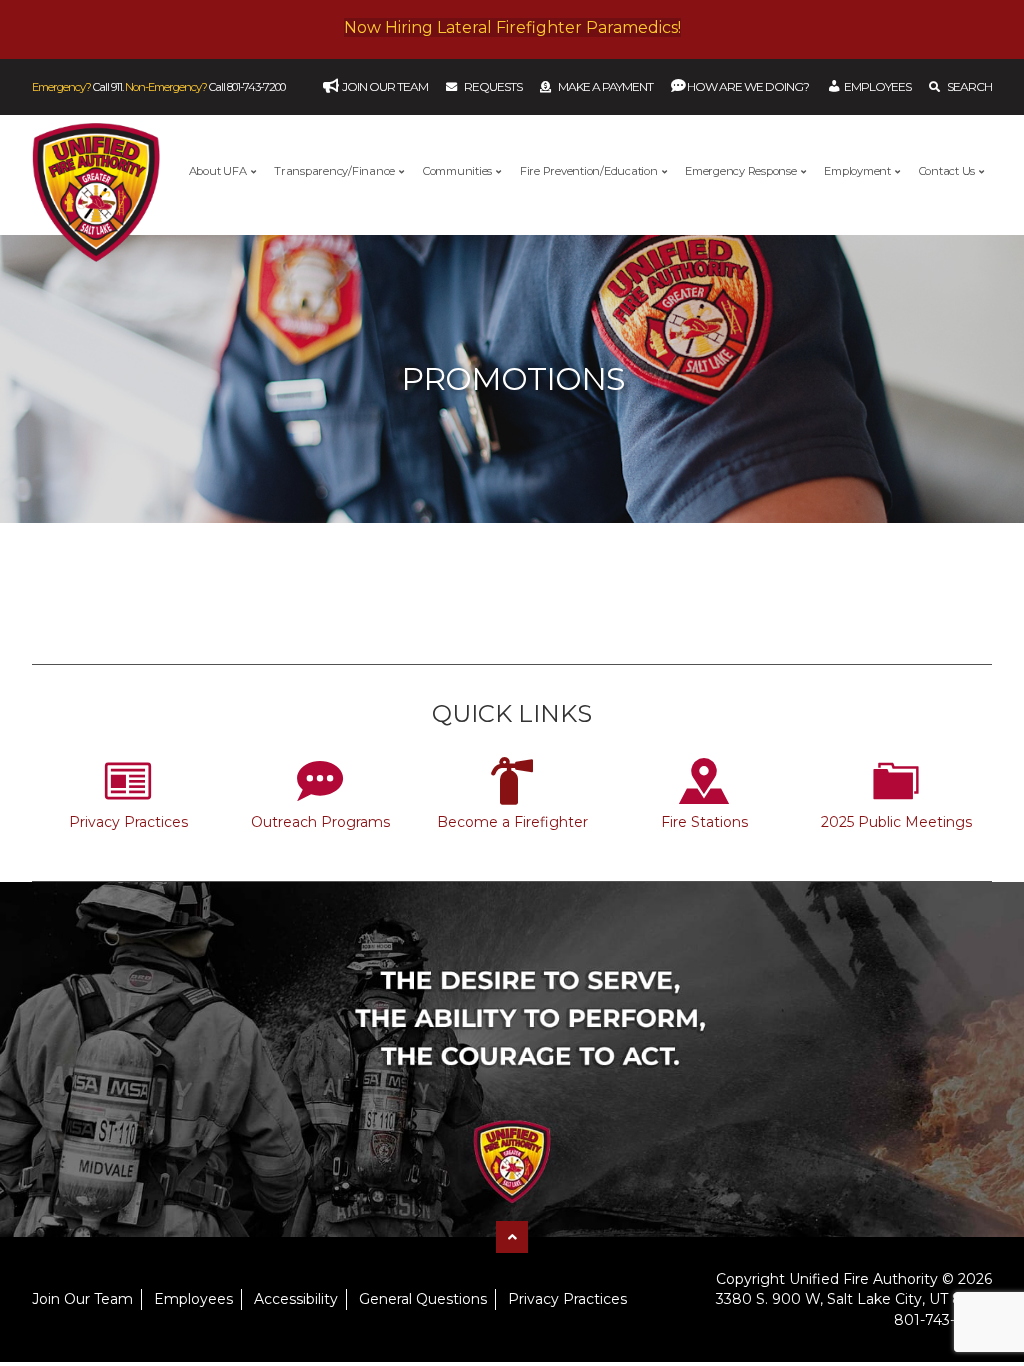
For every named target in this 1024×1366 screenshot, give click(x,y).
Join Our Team (82, 1299)
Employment (857, 171)
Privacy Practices (128, 822)
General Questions (423, 1299)
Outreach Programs (320, 822)
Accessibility (296, 1299)
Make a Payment (605, 86)
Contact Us (947, 171)
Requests (493, 86)
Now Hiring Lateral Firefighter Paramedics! (512, 27)
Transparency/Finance (334, 171)
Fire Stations (704, 822)
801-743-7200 (256, 87)
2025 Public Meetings (896, 822)
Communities (457, 171)
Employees (193, 1299)
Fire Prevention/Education (589, 171)
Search (969, 86)
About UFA (218, 171)
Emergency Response (741, 171)
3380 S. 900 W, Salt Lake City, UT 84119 (854, 1299)
